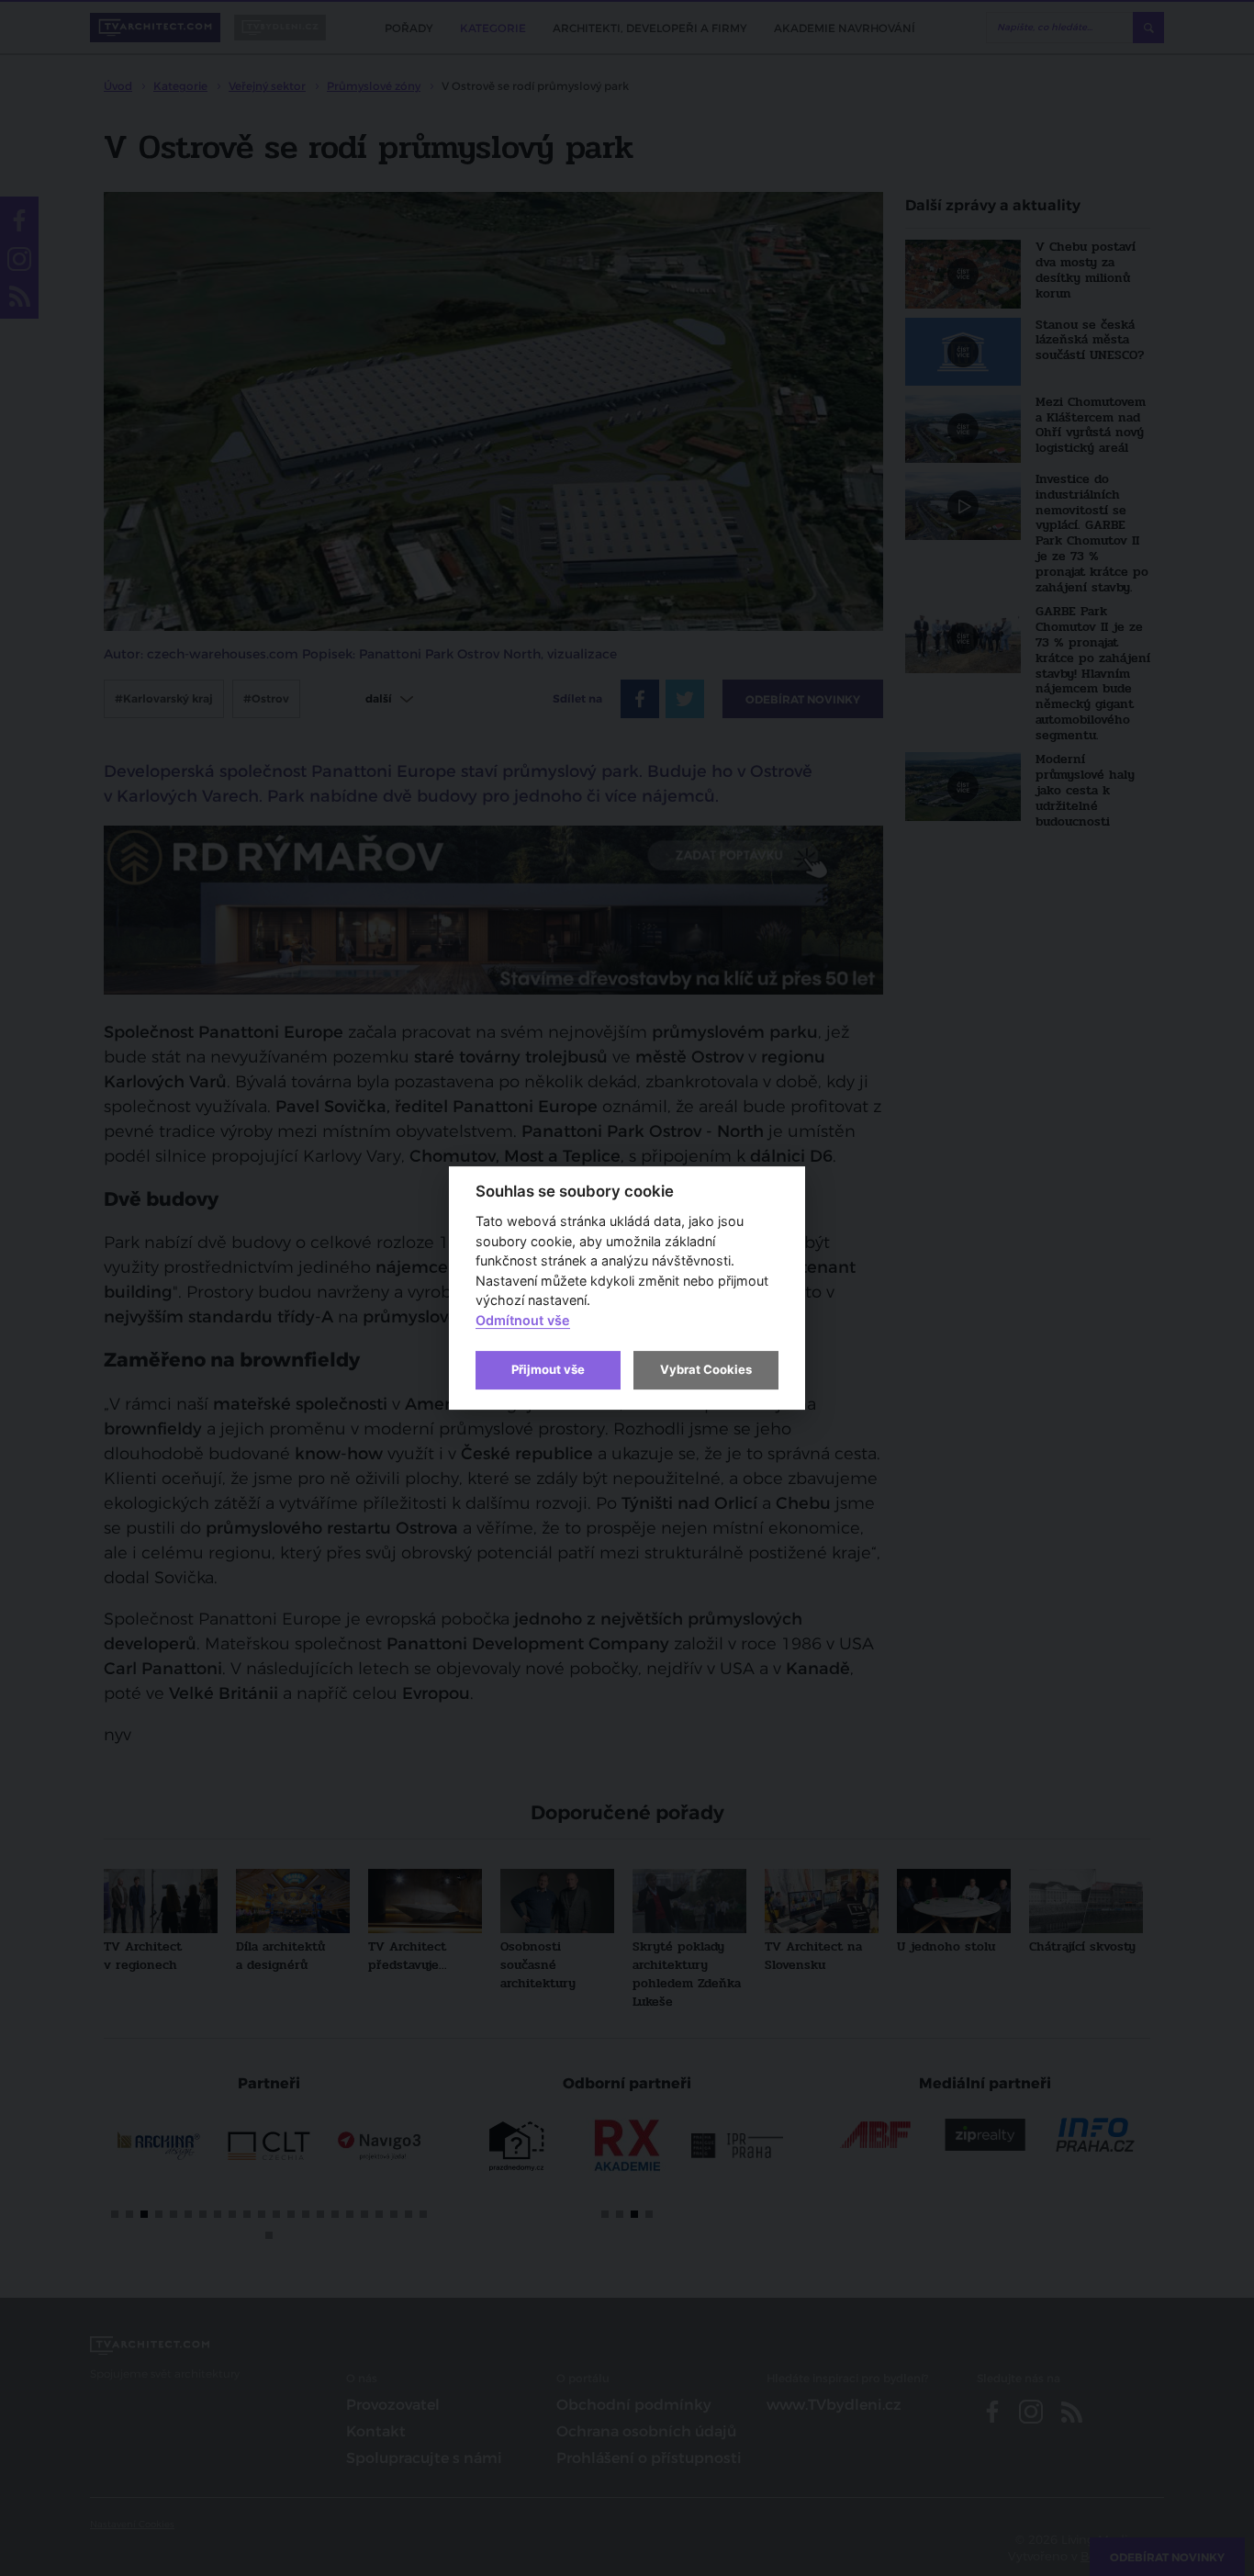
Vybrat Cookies (706, 1369)
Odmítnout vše (523, 1320)
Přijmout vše (548, 1369)
